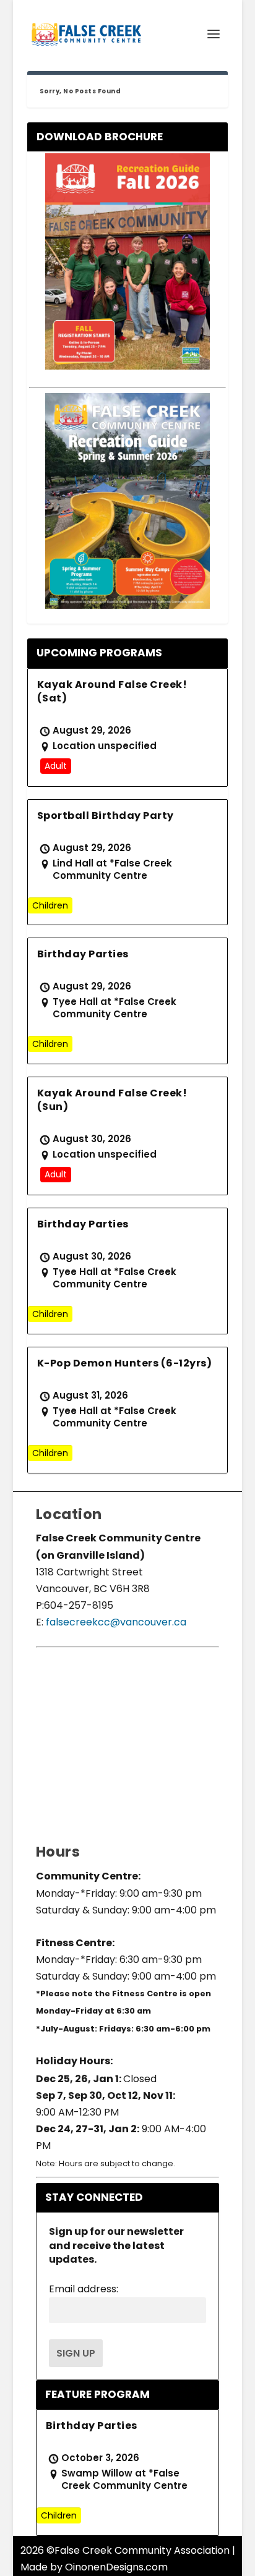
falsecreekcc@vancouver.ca (115, 1622)
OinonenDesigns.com (116, 2567)
